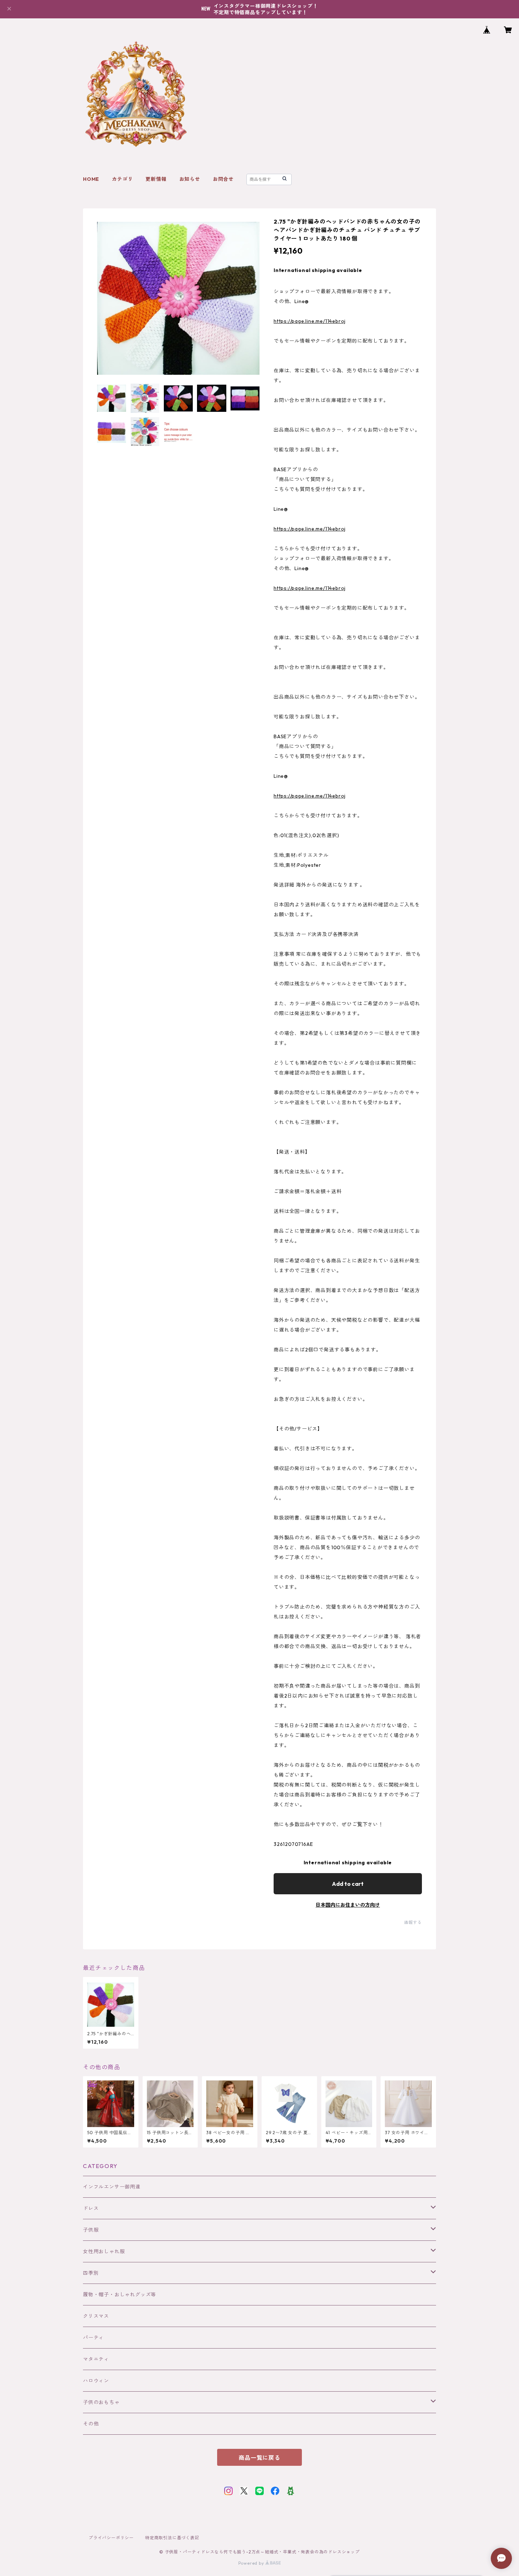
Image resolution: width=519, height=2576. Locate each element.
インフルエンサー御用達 (112, 2187)
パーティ (93, 2338)
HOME (91, 179)
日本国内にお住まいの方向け (348, 1905)
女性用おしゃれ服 (104, 2251)
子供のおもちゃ (101, 2402)
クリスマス (96, 2316)
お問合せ (223, 179)
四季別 (91, 2273)
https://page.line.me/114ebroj (310, 321)
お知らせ (190, 179)
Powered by (252, 2563)
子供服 (91, 2230)
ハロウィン (96, 2381)
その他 (91, 2424)
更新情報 (156, 179)
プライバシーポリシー (111, 2538)
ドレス (91, 2208)
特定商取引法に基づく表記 (172, 2538)
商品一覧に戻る (259, 2458)
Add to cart (348, 1884)
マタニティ (96, 2359)
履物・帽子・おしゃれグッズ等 (120, 2294)
